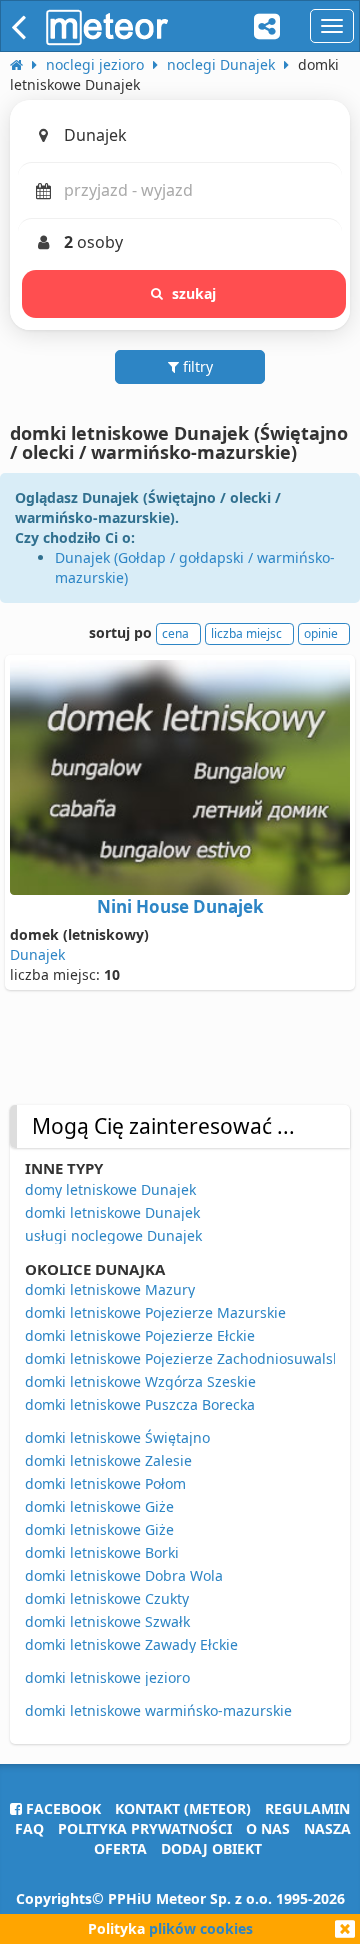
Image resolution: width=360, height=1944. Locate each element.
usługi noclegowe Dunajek (113, 1235)
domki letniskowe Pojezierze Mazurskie (155, 1312)
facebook (61, 1808)
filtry (196, 366)
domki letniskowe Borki (102, 1552)
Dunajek (37, 954)
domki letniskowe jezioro (107, 1677)
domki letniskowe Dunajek (112, 1212)
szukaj (194, 293)
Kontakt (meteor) (183, 1808)
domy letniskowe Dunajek (110, 1189)
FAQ (29, 1828)
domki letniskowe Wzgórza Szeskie (140, 1381)
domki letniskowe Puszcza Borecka (140, 1404)
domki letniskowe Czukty (107, 1598)
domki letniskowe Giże (99, 1506)
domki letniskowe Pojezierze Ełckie (140, 1335)
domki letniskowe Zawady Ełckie (131, 1644)
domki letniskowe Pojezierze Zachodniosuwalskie (188, 1358)
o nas (268, 1828)
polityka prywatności (145, 1828)
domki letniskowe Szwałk (107, 1621)
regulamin (307, 1808)
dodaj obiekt (211, 1848)
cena (175, 633)
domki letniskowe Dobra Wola (124, 1575)
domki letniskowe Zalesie (108, 1460)
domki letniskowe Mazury (110, 1289)
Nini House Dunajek (180, 906)
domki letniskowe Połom (105, 1483)
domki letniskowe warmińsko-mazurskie (158, 1710)
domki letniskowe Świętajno (117, 1437)
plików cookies (201, 1928)
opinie (321, 633)
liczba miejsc (246, 633)
